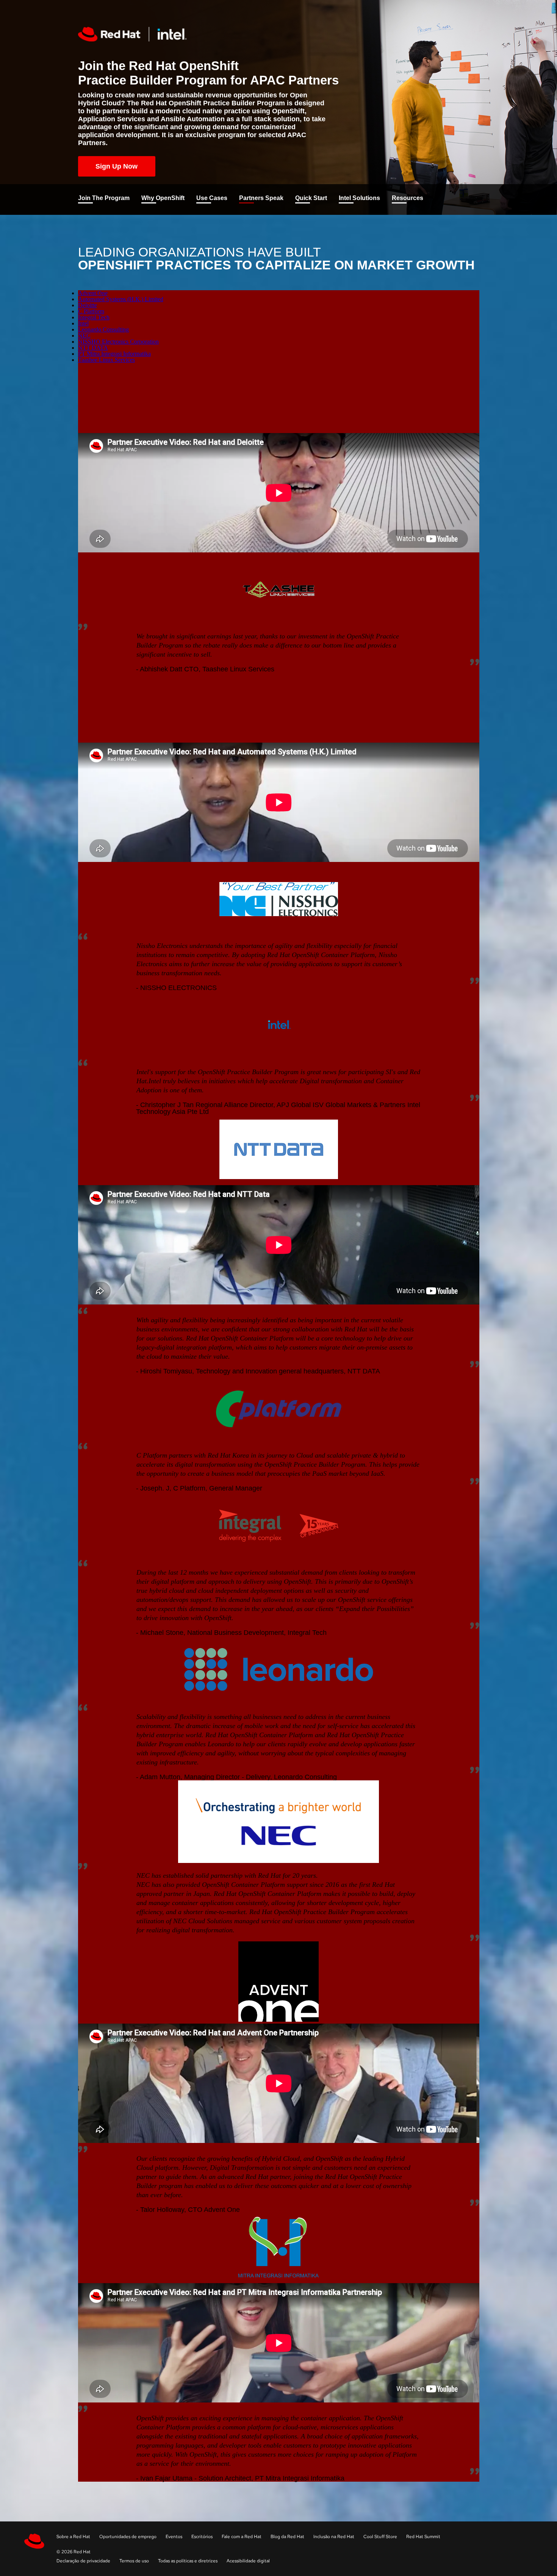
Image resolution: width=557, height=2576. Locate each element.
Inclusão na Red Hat (334, 2537)
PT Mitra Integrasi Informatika (114, 354)
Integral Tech (94, 317)
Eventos (174, 2537)
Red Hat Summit (423, 2537)
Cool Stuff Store (380, 2537)
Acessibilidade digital (248, 2561)
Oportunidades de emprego (128, 2537)
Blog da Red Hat (287, 2537)
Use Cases (212, 198)
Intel (83, 323)
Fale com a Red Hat (242, 2537)
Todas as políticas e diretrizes (188, 2561)
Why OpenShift (163, 198)
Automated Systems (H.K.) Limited (121, 299)
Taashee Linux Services (106, 360)
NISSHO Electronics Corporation (118, 342)
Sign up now (117, 166)
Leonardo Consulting (103, 329)
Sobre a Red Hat (73, 2537)
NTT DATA (93, 348)
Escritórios (202, 2537)
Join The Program (104, 198)
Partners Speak (261, 198)
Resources (408, 198)
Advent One (93, 293)
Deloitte (88, 305)
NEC (84, 335)
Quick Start (311, 198)
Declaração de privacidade (83, 2561)
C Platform (91, 311)
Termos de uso (134, 2561)
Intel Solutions (359, 198)
